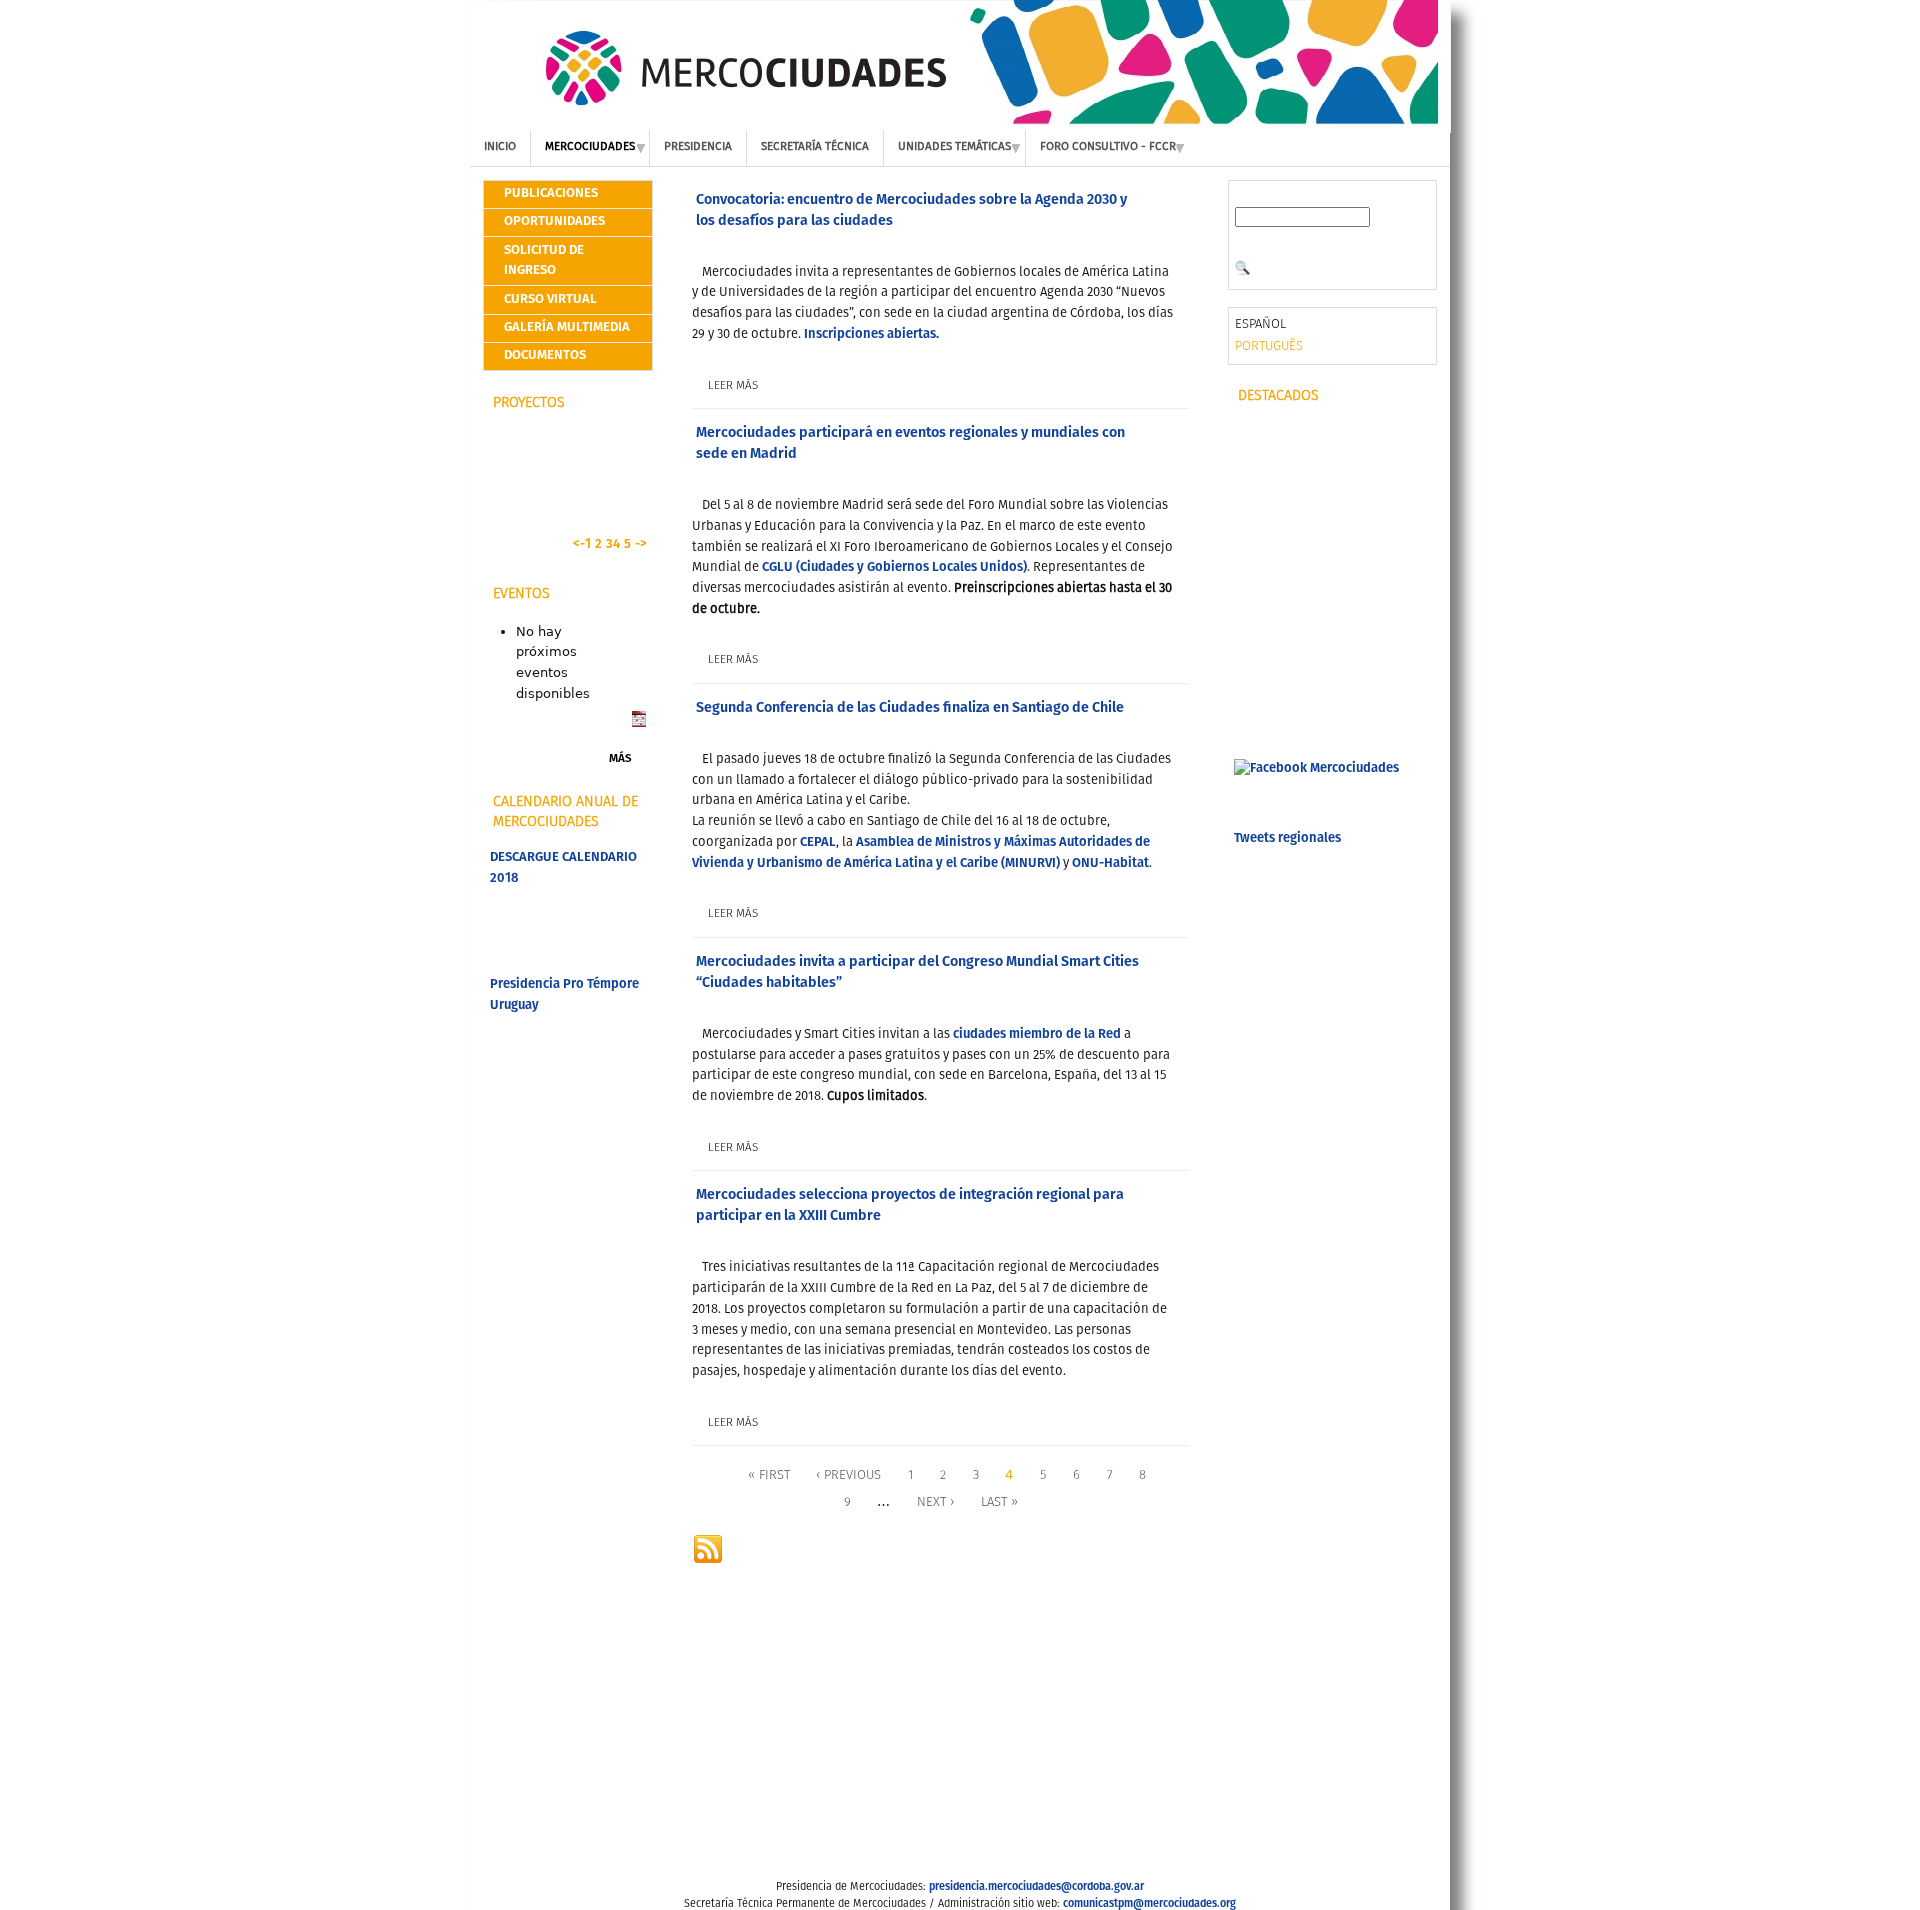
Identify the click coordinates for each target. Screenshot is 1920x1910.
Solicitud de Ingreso (544, 261)
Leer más (733, 386)
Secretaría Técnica (815, 147)
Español (1260, 324)
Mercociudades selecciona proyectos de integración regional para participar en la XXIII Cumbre (910, 1205)
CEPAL (818, 842)
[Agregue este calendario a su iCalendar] (639, 723)
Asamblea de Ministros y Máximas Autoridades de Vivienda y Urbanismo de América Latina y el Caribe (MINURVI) (921, 853)
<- (579, 545)
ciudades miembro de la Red (1037, 1034)
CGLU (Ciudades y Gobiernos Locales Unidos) (894, 567)
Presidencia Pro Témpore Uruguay (564, 995)
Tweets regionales (1287, 838)
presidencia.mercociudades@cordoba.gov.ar (1036, 1887)
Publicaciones (551, 193)
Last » (999, 1502)
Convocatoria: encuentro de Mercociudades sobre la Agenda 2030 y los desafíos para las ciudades (911, 210)
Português (1269, 346)
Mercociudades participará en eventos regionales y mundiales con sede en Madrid (910, 443)
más (620, 759)
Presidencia (698, 147)
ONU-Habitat (1110, 863)
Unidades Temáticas (954, 147)
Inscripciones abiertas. (873, 334)
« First (769, 1475)
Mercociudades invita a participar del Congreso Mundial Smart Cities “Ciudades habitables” (917, 972)
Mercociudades (590, 147)
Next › (935, 1502)
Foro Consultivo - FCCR (1108, 147)
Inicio (500, 147)
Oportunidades (554, 221)
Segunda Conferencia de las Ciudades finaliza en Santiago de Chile (910, 708)
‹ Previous (848, 1475)
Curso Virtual (550, 299)
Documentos (545, 355)
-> (641, 545)
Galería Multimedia (567, 327)
